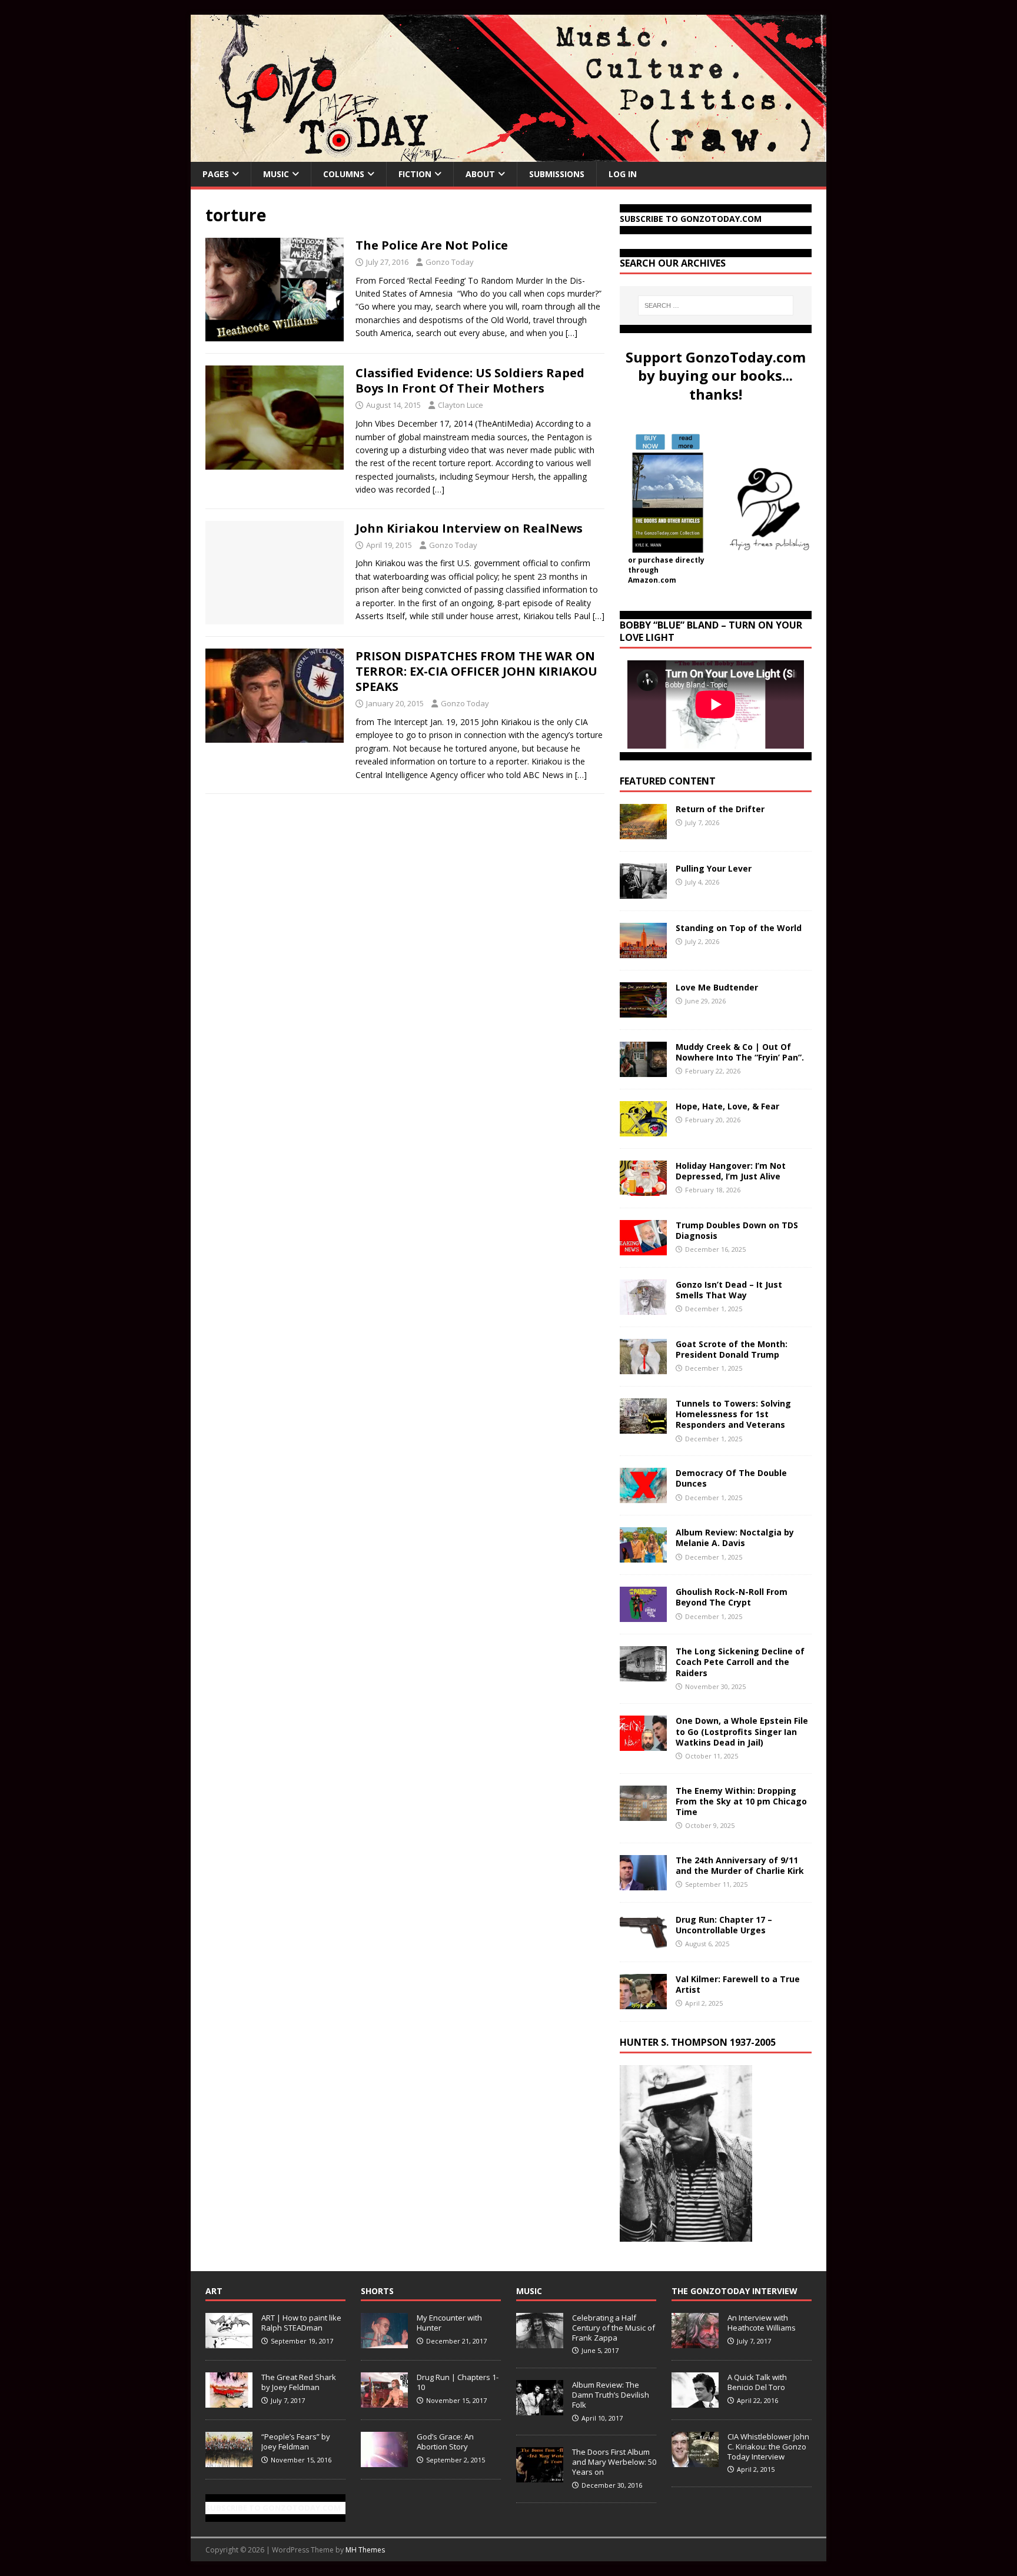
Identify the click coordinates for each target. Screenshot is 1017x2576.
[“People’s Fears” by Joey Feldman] (229, 2461)
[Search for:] (716, 305)
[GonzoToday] (508, 155)
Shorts (377, 2291)
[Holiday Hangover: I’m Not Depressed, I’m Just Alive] (643, 1189)
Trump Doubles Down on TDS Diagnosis (737, 1230)
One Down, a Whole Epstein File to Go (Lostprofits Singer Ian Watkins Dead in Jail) (742, 1731)
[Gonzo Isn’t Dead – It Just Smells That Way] (643, 1308)
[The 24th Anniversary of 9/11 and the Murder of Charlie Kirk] (643, 1883)
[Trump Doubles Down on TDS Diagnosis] (643, 1249)
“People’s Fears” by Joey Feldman (296, 2442)
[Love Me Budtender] (643, 1011)
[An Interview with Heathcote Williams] (695, 2342)
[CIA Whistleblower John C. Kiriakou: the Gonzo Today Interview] (695, 2461)
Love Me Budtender (718, 987)
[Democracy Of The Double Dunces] (643, 1496)
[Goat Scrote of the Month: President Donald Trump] (643, 1367)
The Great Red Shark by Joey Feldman (299, 2382)
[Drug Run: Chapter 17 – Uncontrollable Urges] (643, 1942)
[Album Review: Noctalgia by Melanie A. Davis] (643, 1556)
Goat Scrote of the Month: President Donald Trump (732, 1349)
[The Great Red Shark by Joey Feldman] (229, 2401)
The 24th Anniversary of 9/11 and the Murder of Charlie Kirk (740, 1865)
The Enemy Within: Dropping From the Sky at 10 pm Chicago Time (741, 1801)
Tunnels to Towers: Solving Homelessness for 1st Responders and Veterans (733, 1414)
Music (276, 174)
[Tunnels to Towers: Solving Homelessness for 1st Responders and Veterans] (643, 1427)
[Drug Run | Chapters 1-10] (384, 2401)
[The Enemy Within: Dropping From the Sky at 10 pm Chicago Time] (643, 1814)
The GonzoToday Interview (734, 2291)
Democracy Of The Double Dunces (731, 1478)
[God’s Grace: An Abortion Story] (384, 2461)
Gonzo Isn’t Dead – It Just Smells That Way (729, 1290)
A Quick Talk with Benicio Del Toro (757, 2382)
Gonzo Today (450, 262)
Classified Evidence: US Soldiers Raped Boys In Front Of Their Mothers (470, 380)
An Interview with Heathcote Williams (762, 2323)
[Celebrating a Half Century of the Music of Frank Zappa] (540, 2342)
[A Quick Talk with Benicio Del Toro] (695, 2401)
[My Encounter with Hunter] (384, 2342)
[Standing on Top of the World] (643, 951)
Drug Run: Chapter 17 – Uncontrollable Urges (724, 1925)
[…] (571, 333)
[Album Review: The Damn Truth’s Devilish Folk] (540, 2409)
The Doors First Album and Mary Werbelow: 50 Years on (614, 2462)
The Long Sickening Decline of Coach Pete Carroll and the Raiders (740, 1662)
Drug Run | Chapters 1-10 (458, 2382)
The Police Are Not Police (432, 245)
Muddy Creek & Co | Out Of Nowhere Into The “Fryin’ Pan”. (740, 1052)
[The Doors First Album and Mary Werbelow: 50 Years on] (540, 2476)
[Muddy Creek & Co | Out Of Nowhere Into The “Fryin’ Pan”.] (643, 1070)
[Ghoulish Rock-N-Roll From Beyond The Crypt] (643, 1615)
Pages (216, 174)
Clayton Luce (461, 405)
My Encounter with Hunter (449, 2323)
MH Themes (365, 2550)
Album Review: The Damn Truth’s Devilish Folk (611, 2395)
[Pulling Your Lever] (643, 892)
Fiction (415, 174)
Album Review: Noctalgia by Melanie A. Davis (735, 1538)
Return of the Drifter (720, 809)
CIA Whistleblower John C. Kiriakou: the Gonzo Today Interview (768, 2447)
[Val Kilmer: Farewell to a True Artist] (643, 2002)
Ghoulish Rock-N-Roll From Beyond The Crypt (732, 1597)
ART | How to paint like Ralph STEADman (301, 2323)
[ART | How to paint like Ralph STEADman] (229, 2342)
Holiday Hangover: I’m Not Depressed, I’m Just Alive (731, 1171)
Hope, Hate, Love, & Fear (727, 1106)
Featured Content (668, 781)
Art (214, 2291)
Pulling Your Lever (714, 868)
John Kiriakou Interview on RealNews (469, 528)
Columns (344, 174)
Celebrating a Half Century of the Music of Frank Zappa (614, 2328)
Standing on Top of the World (739, 928)
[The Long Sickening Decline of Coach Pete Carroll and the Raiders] (643, 1675)
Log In (623, 174)
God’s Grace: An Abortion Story (445, 2442)
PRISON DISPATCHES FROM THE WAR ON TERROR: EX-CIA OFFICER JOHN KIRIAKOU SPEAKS (476, 671)
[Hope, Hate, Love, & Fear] (643, 1130)
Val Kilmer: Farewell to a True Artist (738, 1984)
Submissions (557, 174)
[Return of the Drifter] (643, 832)
